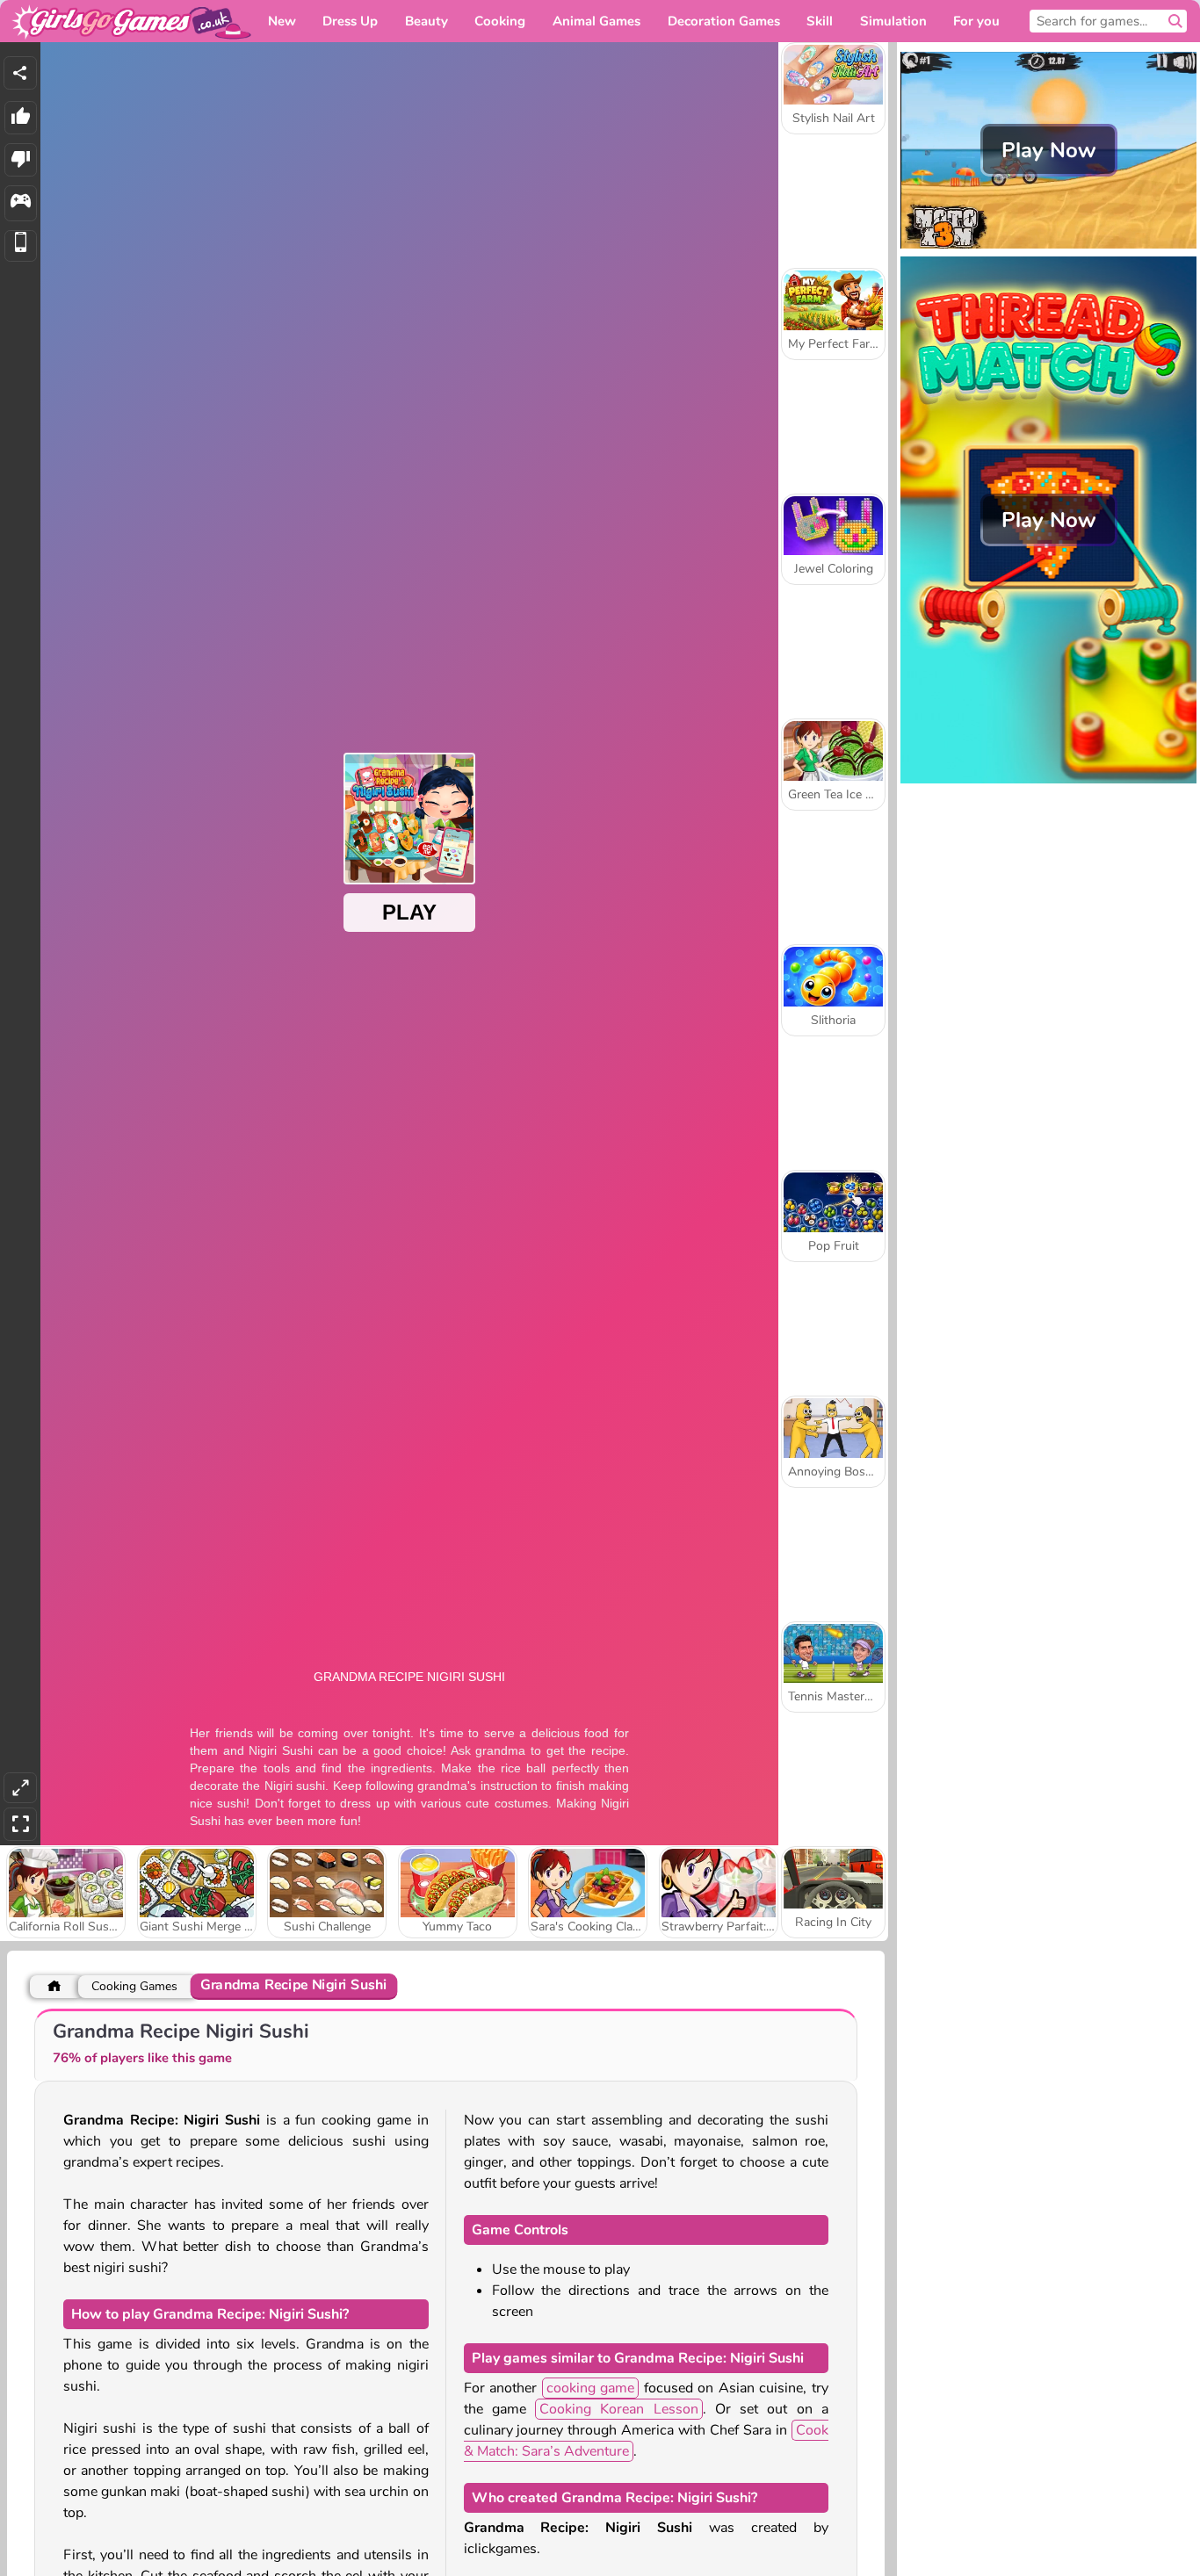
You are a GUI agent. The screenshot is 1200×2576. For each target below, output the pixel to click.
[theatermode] (20, 1788)
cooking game (591, 2388)
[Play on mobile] (21, 246)
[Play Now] (1048, 247)
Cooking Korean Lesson (619, 2409)
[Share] (20, 73)
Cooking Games (134, 1986)
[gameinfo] (21, 203)
